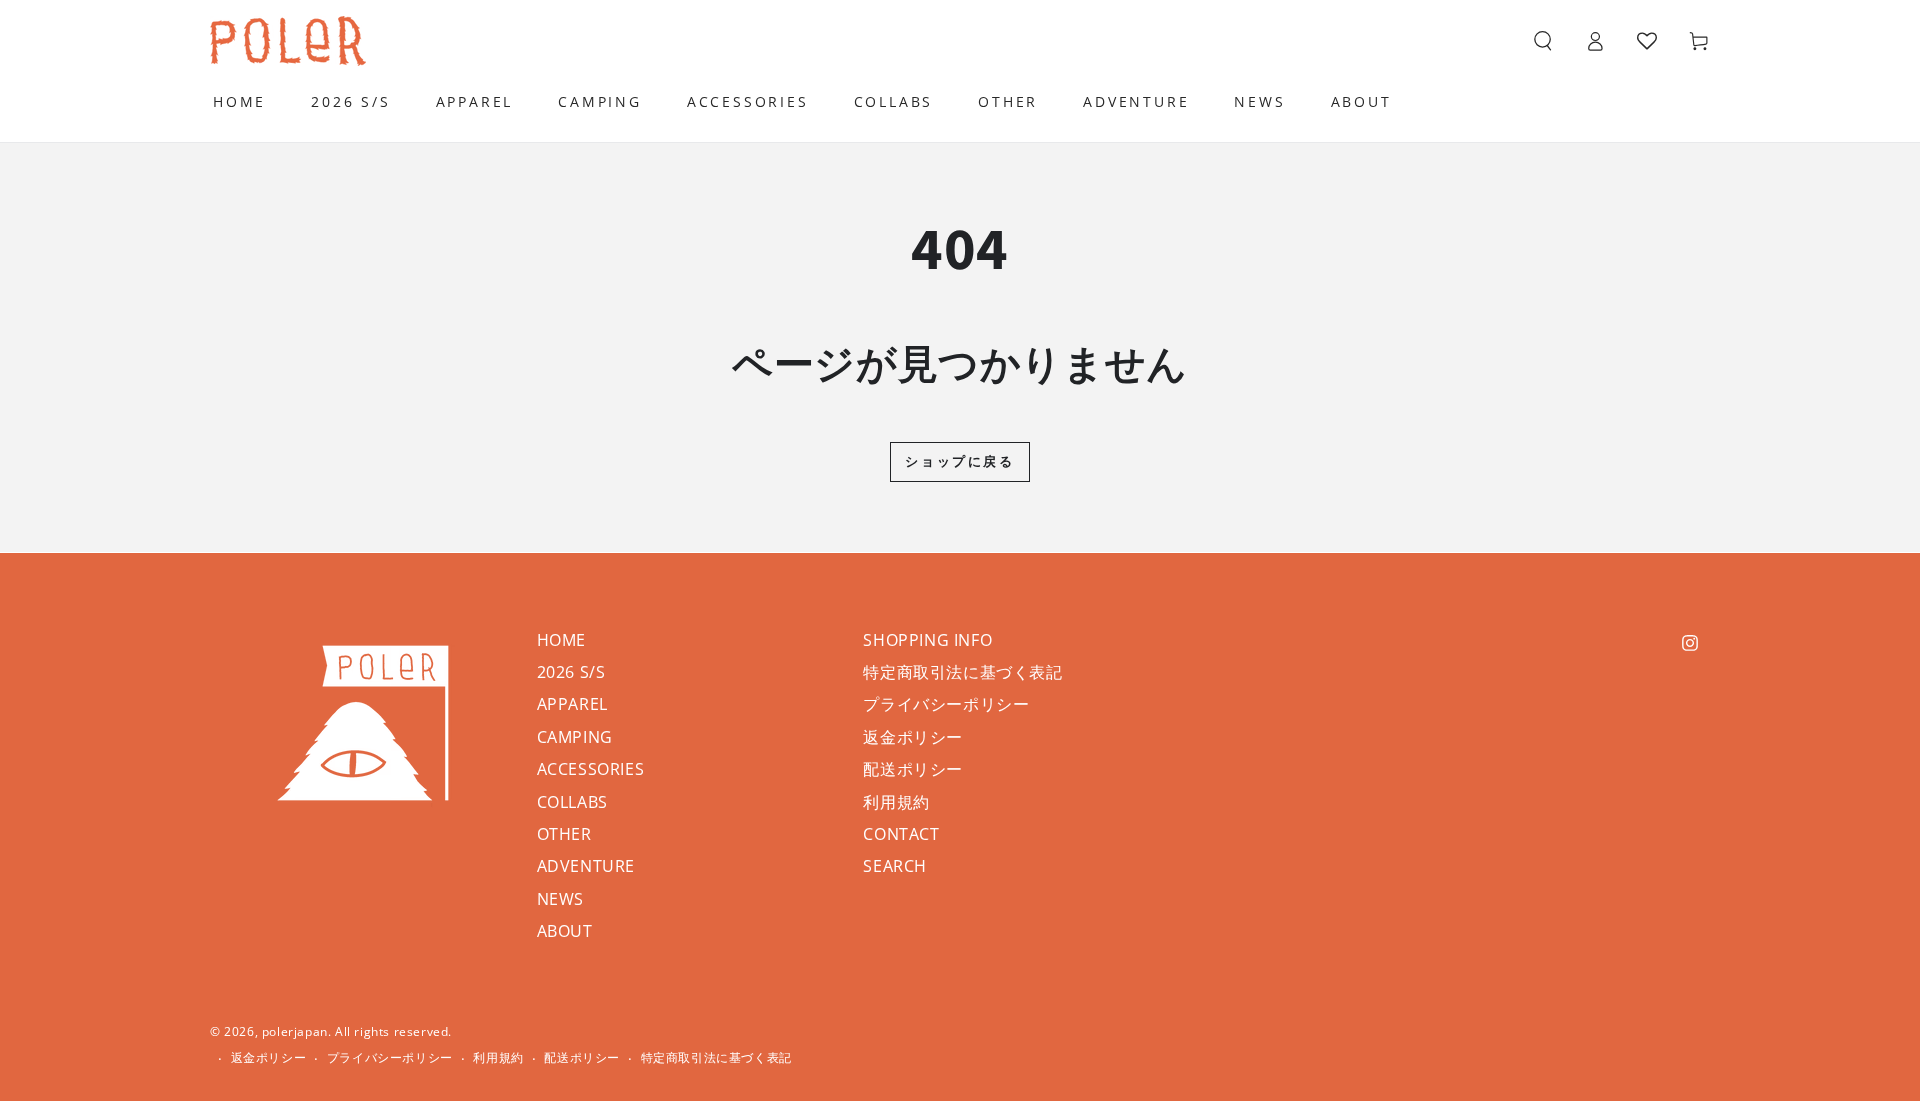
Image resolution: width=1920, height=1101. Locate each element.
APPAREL (572, 704)
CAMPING (575, 737)
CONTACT (901, 834)
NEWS (560, 899)
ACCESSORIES (591, 769)
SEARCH (895, 866)
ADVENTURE (586, 866)
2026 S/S (571, 672)
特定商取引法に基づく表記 (962, 672)
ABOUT (565, 931)
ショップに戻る (959, 461)
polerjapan (295, 1031)
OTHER (564, 834)
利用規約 (896, 802)
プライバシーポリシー (946, 704)
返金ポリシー (913, 737)
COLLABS (572, 802)
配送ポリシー (913, 769)
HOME (561, 640)
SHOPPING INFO (927, 640)
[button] (1543, 41)
